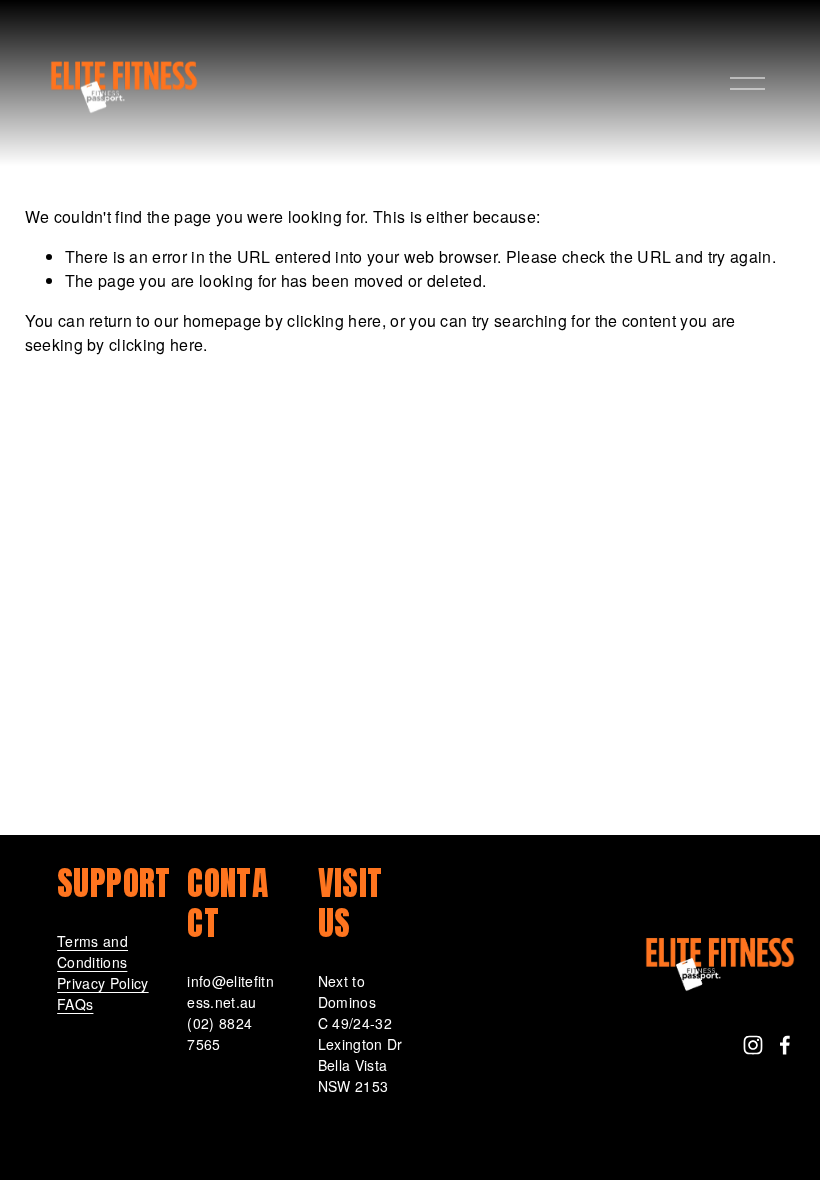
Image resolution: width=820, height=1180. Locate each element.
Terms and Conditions (92, 951)
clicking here (334, 320)
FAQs (75, 1004)
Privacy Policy (102, 983)
